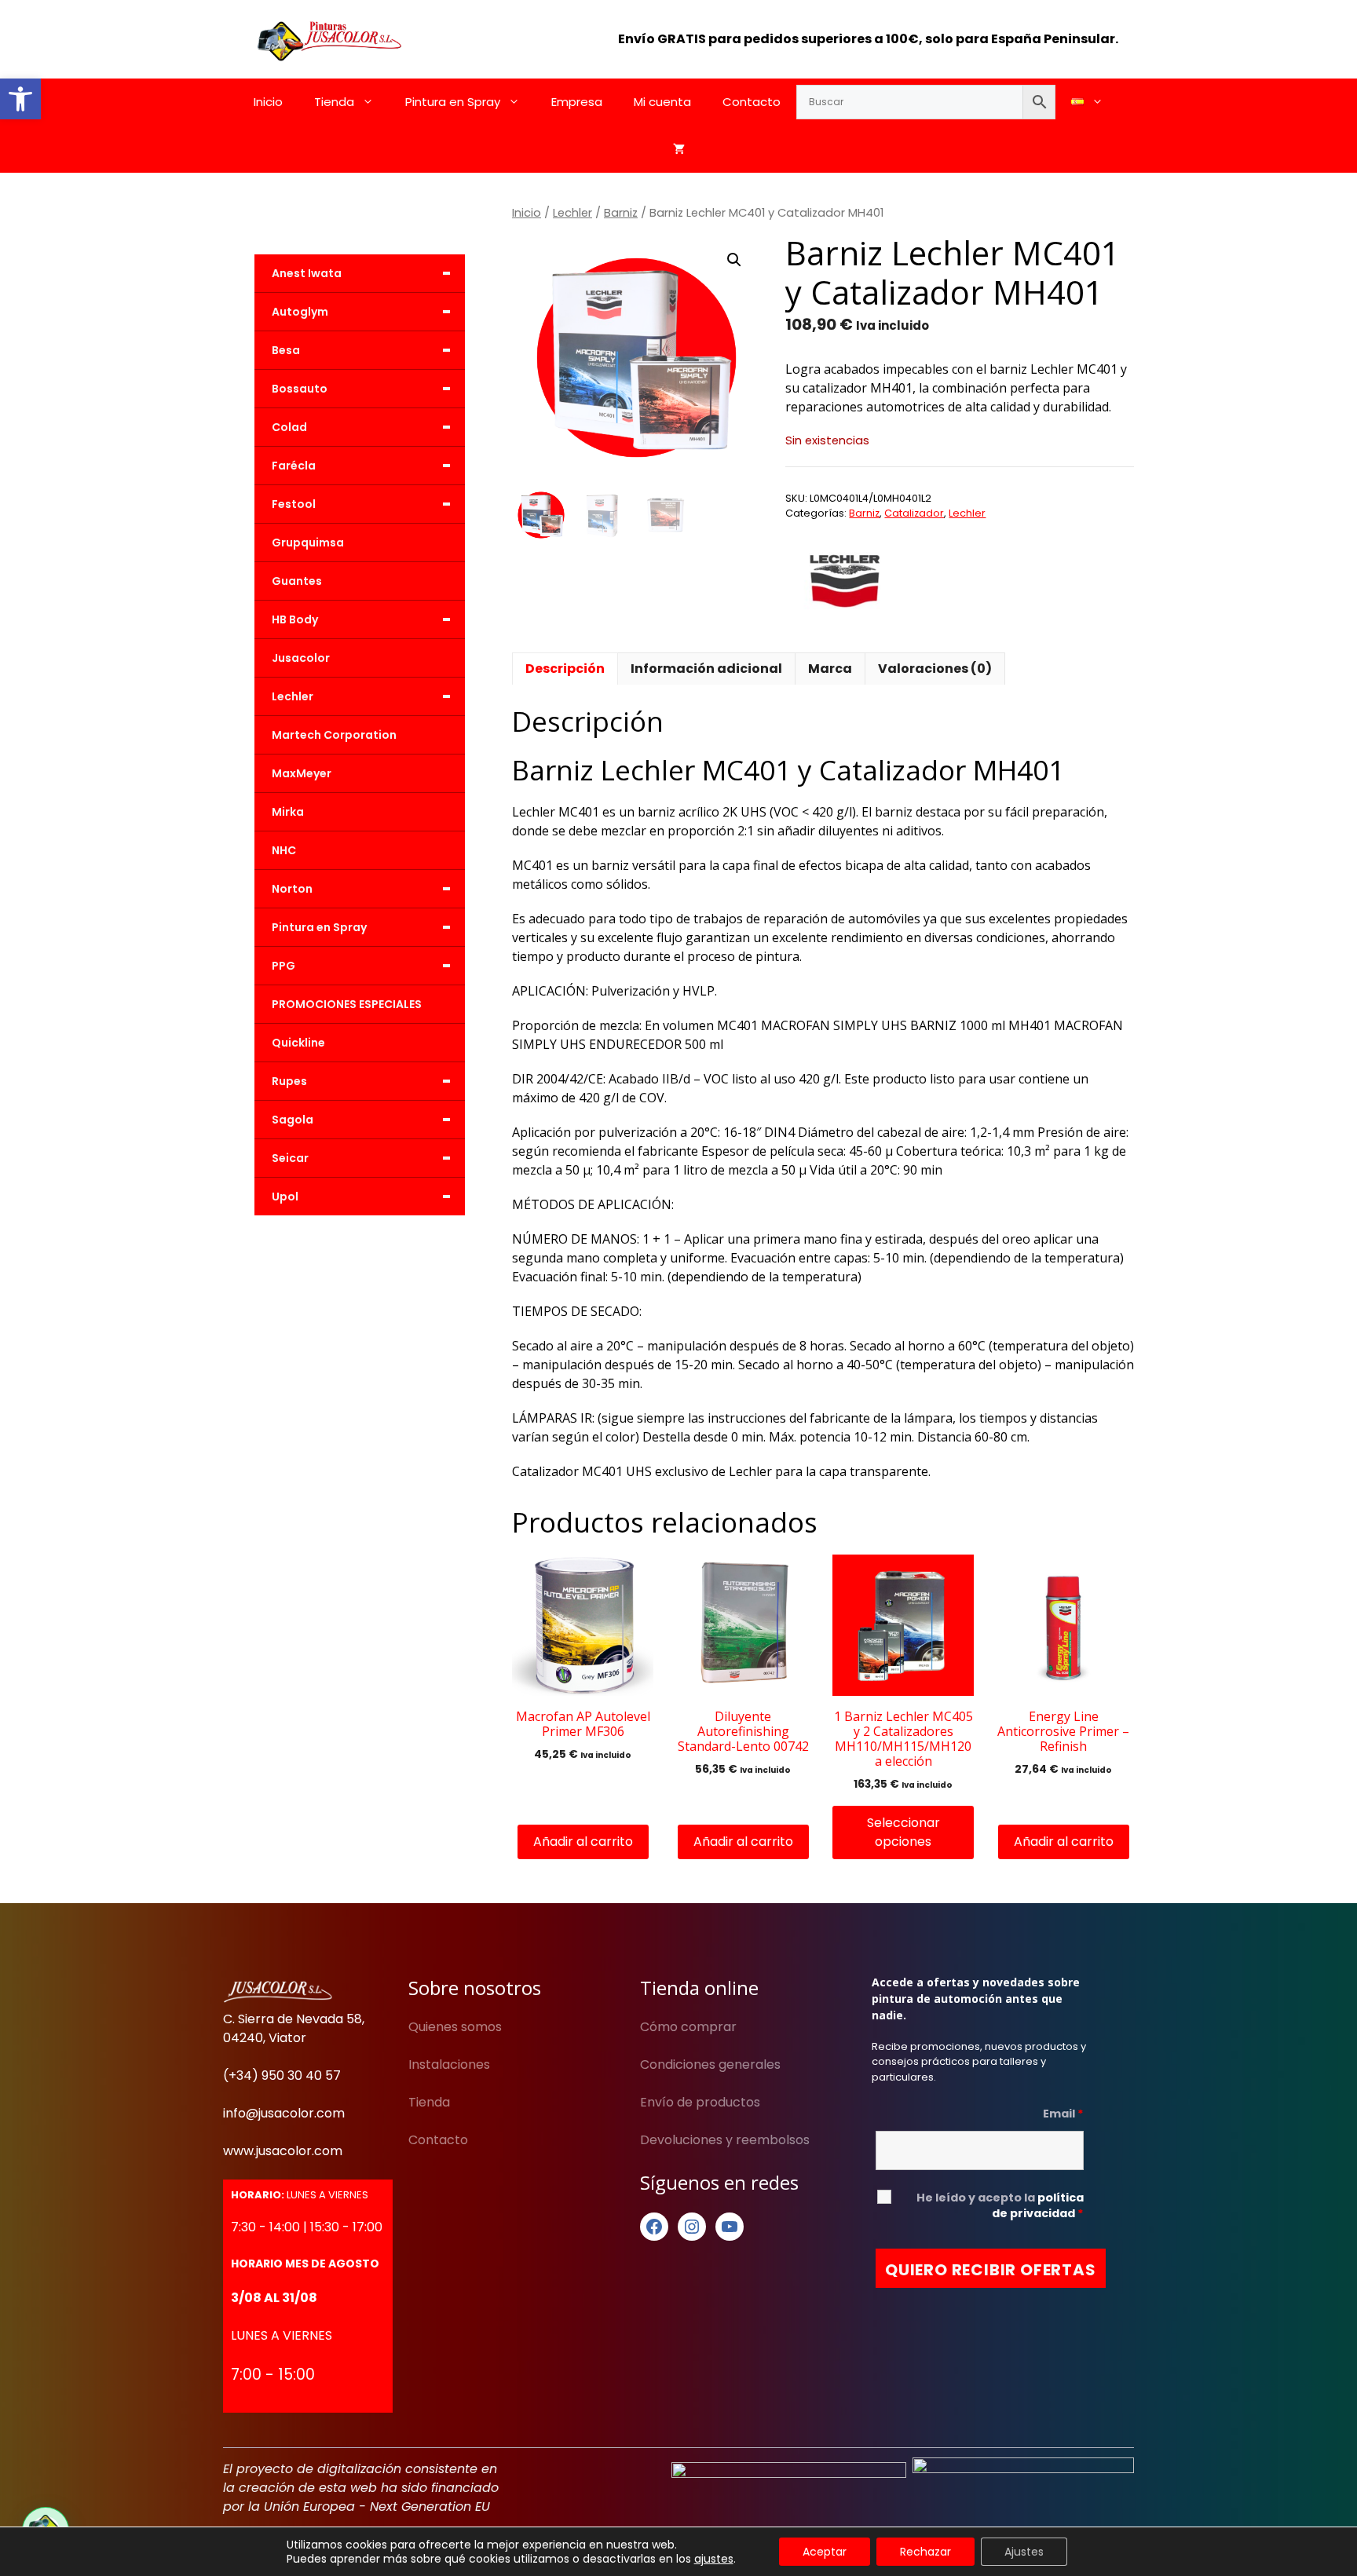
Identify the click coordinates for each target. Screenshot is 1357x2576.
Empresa (577, 102)
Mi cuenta (662, 102)
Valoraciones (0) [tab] (935, 669)
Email (1063, 2114)
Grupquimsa (308, 543)
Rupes (362, 1081)
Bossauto (362, 389)
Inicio (268, 102)
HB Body (362, 619)
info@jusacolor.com (284, 2113)
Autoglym (362, 312)
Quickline (298, 1043)
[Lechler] (844, 580)
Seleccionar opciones (903, 1832)
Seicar (362, 1158)
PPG (362, 966)
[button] (20, 99)
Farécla (362, 466)
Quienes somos (455, 2027)
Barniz (621, 213)
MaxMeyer (302, 773)
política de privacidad (1038, 2205)
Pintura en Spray (453, 102)
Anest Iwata (362, 273)
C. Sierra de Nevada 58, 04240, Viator (294, 2028)
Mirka (288, 812)
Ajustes (1024, 2552)
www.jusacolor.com (283, 2151)
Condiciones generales (710, 2064)
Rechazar (925, 2552)
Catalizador (914, 513)
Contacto (752, 102)
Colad (362, 427)
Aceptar (825, 2552)
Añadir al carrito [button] (583, 1842)
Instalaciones (449, 2064)
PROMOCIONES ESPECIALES (347, 1004)
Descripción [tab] (565, 669)
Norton (362, 889)
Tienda (334, 102)
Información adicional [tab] (706, 669)
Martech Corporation (334, 735)
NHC (284, 850)
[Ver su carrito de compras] (679, 149)
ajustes (714, 2559)
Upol (362, 1197)
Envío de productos (700, 2102)
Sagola (362, 1120)
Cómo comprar (688, 2027)
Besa (362, 350)
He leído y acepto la (1000, 2205)
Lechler (572, 213)
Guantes (297, 581)
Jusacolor (301, 658)
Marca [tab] (830, 669)
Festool (362, 504)
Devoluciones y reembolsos (725, 2140)
